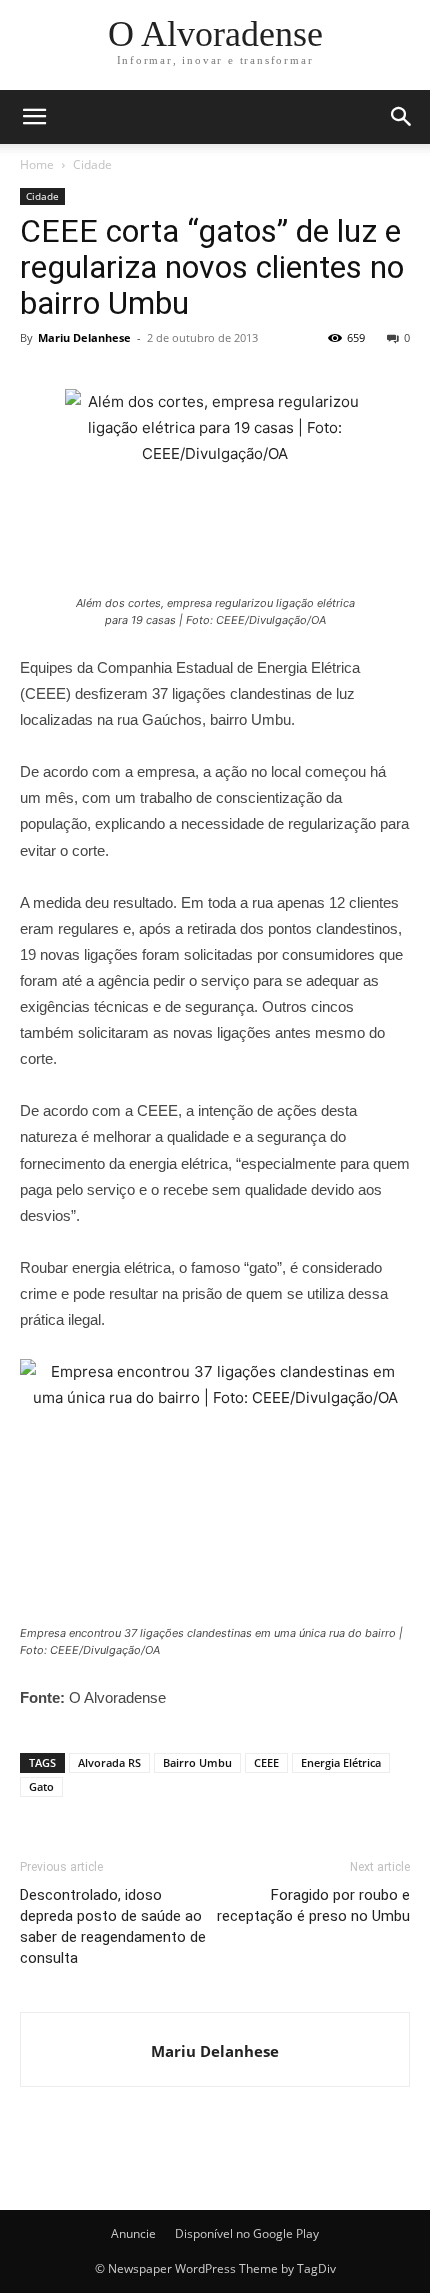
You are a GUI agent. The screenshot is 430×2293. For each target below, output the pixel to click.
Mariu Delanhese (84, 337)
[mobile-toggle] (34, 117)
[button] (402, 117)
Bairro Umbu (197, 1762)
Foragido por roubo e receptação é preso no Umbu (313, 1905)
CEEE (266, 1762)
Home (37, 164)
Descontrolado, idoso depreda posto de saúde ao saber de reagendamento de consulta (113, 1926)
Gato (41, 1786)
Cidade (92, 164)
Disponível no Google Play (247, 2233)
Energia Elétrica (341, 1762)
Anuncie (133, 2233)
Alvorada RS (109, 1762)
